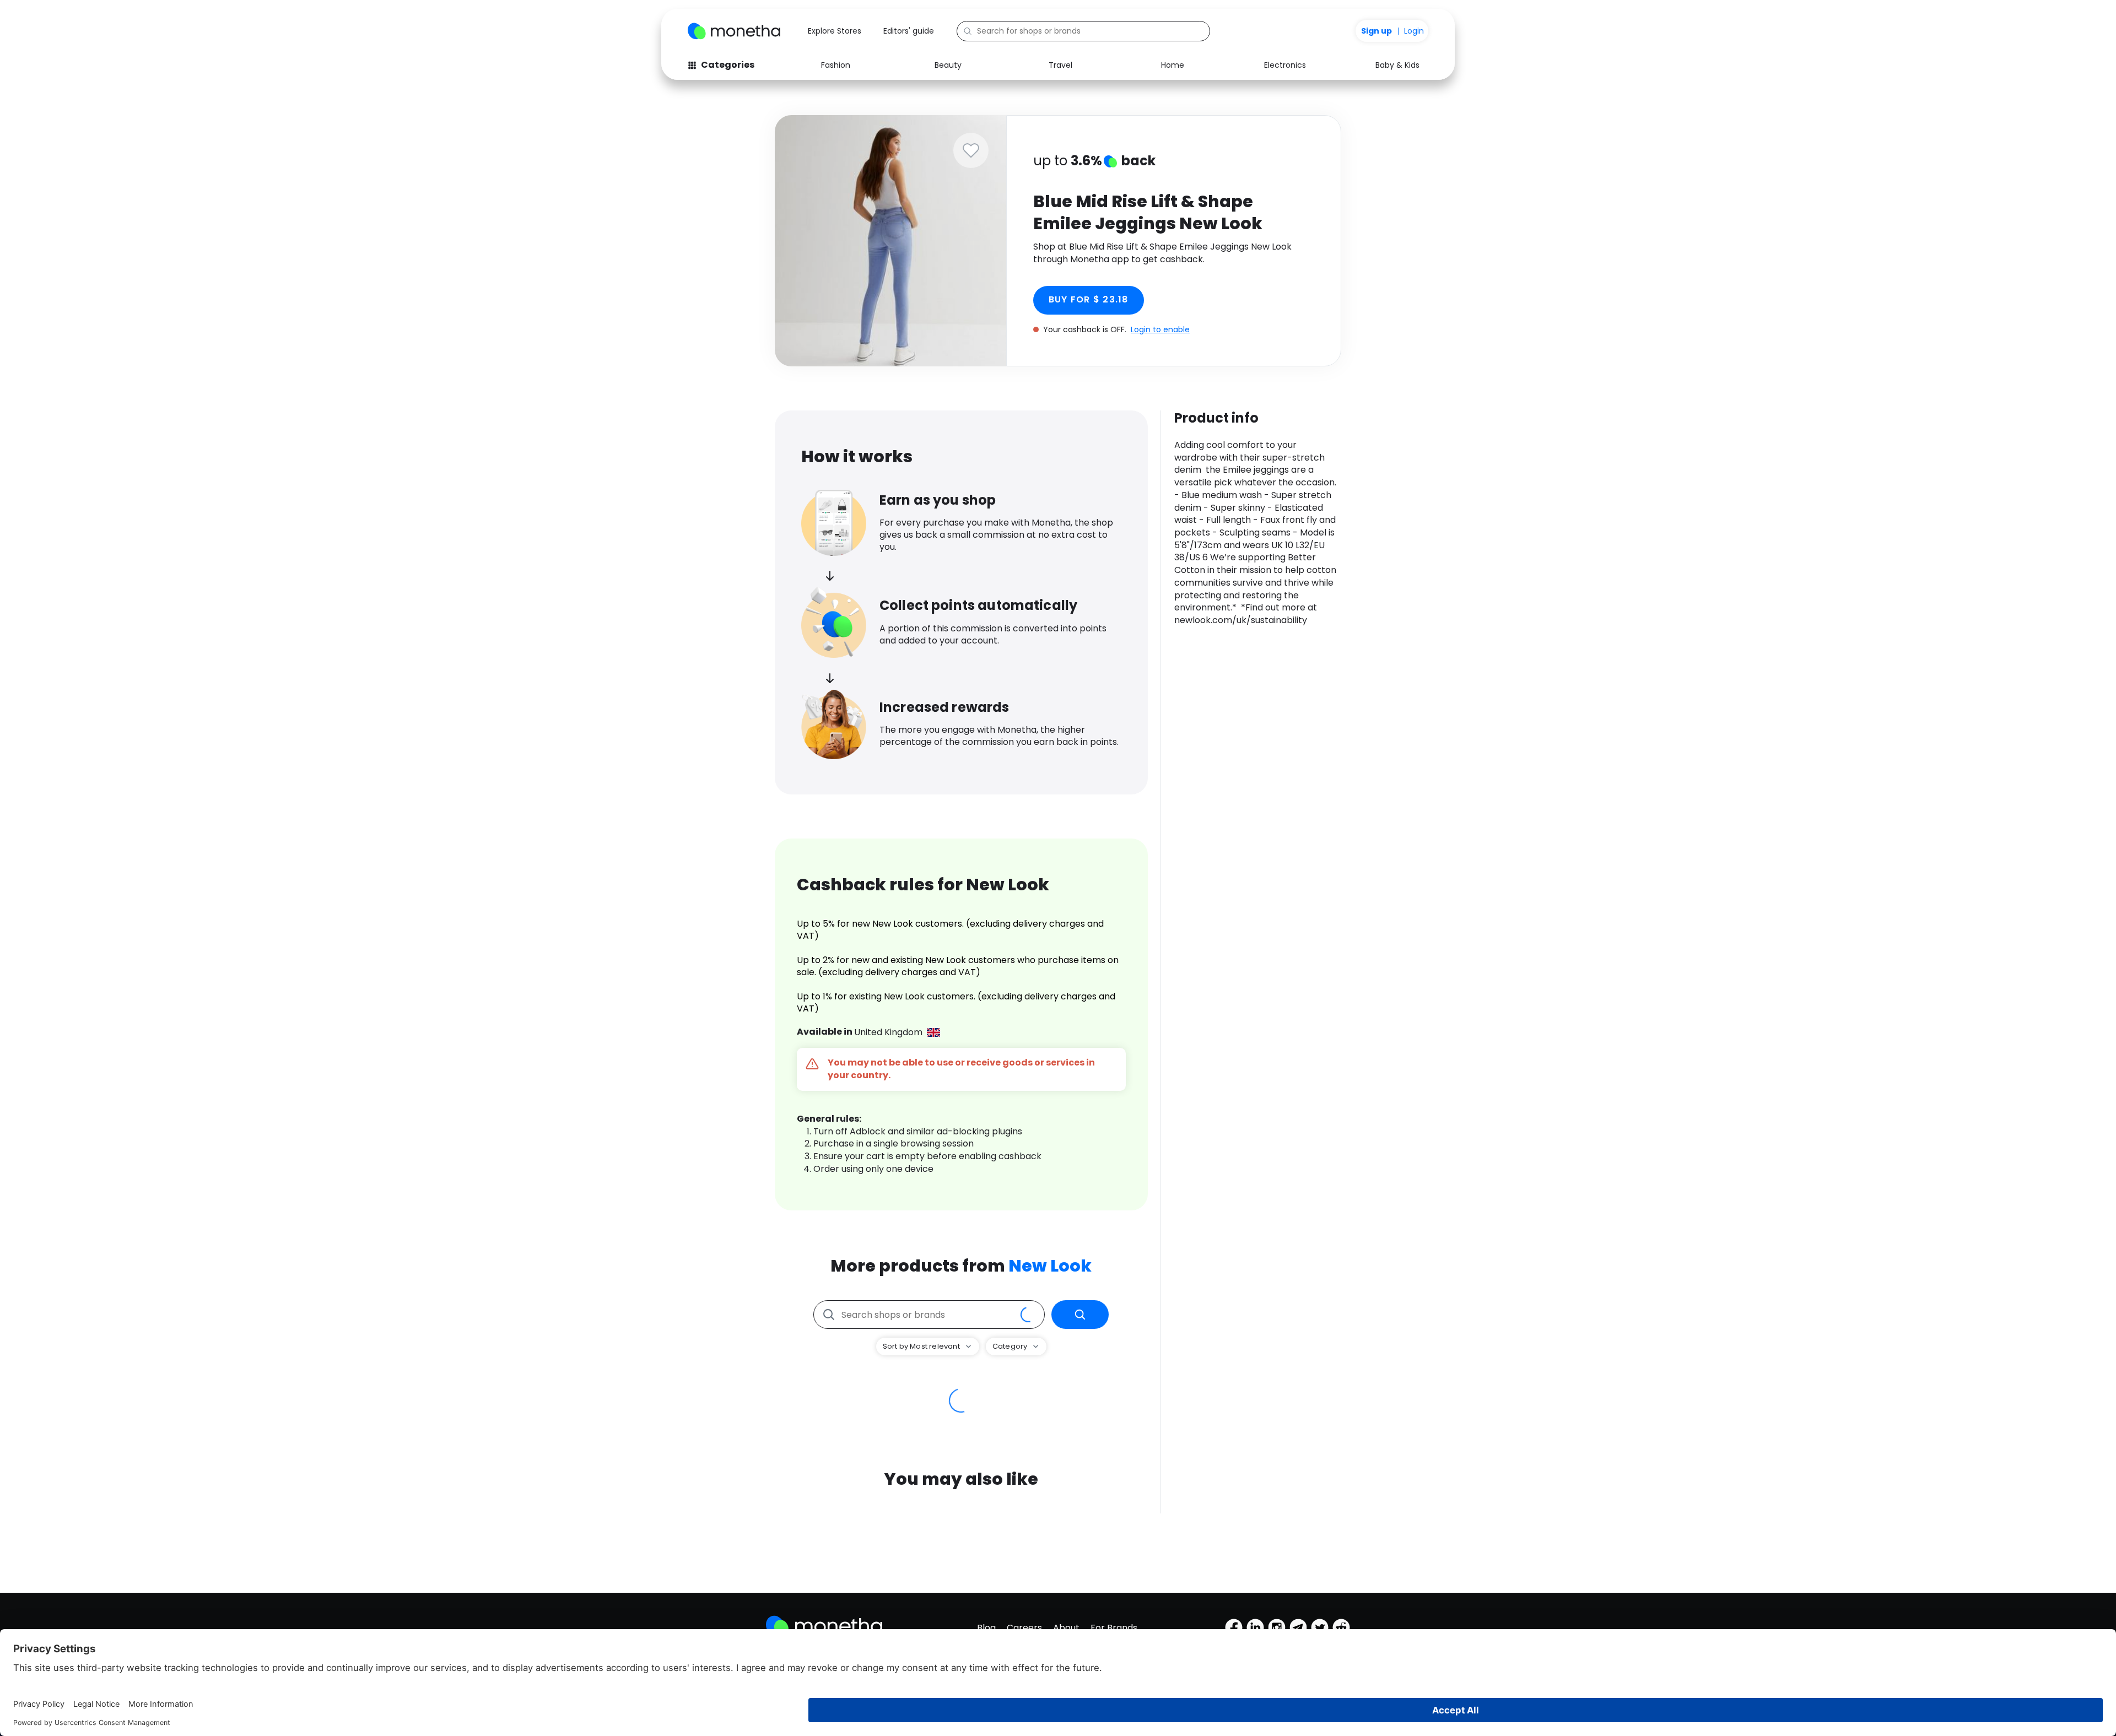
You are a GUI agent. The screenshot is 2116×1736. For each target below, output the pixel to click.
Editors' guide (909, 31)
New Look (1050, 1266)
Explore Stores (835, 31)
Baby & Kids (1397, 65)
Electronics (1285, 65)
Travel (1060, 65)
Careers (1024, 1628)
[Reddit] (1341, 1627)
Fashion (836, 65)
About (1066, 1628)
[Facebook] (1234, 1627)
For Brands (1114, 1628)
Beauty (948, 65)
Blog (986, 1628)
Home (1173, 65)
